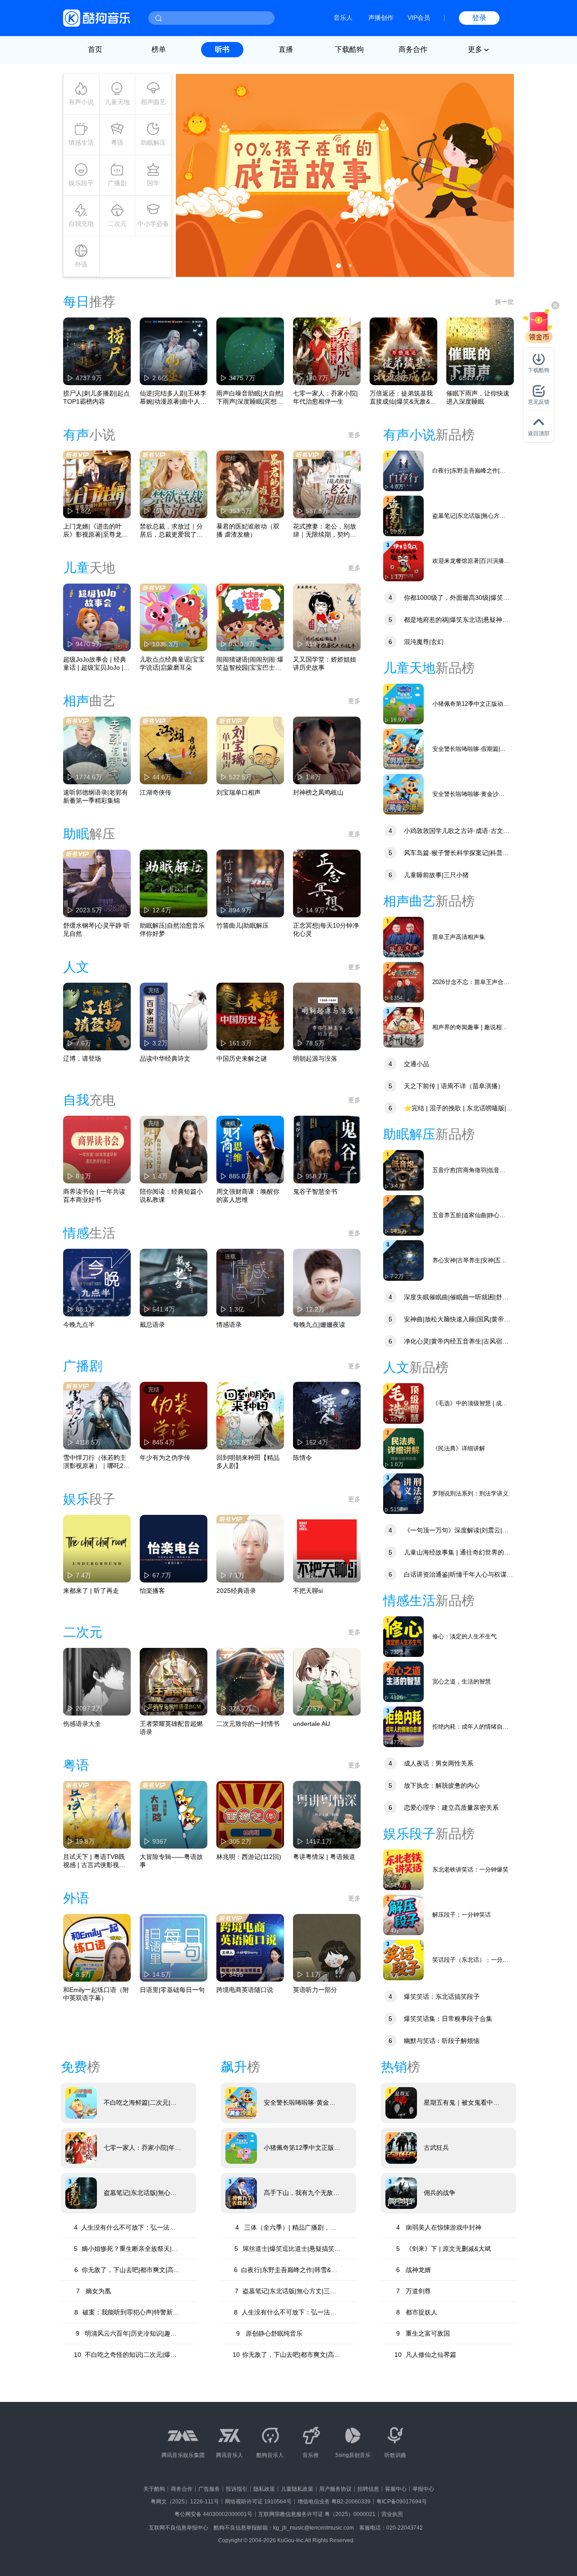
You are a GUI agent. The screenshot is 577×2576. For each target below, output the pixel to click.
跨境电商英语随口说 (245, 1990)
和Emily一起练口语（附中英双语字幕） (96, 1994)
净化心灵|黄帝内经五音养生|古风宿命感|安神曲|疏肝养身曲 (446, 1342)
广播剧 (117, 183)
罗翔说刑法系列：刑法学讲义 (470, 1493)
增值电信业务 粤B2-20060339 (334, 2502)
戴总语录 (152, 1325)
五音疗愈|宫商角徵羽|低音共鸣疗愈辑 (469, 1171)
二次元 (117, 224)
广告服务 (209, 2489)
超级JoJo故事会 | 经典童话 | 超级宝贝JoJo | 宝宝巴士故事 (95, 664)
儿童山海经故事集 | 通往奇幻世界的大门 (447, 1553)
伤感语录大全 (82, 1724)
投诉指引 (237, 2489)
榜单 (159, 49)
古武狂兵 (436, 2148)
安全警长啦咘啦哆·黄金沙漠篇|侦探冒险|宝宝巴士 (468, 794)
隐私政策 (264, 2489)
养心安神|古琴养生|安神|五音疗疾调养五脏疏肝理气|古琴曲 (471, 1261)
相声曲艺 (153, 102)
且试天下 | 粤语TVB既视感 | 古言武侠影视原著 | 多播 (94, 1861)
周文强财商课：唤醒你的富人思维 (248, 1196)
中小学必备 (153, 224)
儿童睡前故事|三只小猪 (429, 875)
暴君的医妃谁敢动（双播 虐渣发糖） (248, 530)
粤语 (117, 143)
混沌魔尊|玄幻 (416, 642)
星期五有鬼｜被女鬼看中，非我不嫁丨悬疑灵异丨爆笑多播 (462, 2103)
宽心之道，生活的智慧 (462, 1681)
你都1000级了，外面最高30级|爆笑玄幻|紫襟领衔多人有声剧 (446, 599)
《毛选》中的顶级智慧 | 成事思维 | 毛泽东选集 (470, 1404)
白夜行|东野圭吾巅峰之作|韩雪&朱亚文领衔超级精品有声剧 (469, 471)
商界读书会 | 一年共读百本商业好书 (94, 1196)
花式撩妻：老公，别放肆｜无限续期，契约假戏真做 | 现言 (325, 531)
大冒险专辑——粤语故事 (171, 1861)
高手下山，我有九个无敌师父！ (302, 2193)
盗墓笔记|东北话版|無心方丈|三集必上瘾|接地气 (469, 516)
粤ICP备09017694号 (402, 2502)
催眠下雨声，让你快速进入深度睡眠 (478, 397)
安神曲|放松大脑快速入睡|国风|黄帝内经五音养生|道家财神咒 (447, 1320)
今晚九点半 (79, 1325)
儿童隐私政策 (297, 2489)
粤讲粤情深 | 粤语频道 (324, 1857)
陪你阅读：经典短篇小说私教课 (171, 1196)
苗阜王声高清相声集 (459, 937)
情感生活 (81, 143)
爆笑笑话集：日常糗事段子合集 (440, 2019)
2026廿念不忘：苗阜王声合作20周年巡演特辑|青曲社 (471, 982)
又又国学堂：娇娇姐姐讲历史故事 (325, 663)
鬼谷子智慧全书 (315, 1191)
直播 (286, 49)
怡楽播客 (152, 1591)
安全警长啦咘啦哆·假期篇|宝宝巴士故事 (469, 749)
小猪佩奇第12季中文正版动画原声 (471, 704)
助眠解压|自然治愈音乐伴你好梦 (172, 929)
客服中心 (396, 2489)
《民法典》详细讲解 (459, 1448)
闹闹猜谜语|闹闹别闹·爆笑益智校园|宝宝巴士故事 (250, 664)
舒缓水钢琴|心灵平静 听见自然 (96, 929)
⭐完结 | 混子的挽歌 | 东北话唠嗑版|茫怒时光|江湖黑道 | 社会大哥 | (448, 1109)
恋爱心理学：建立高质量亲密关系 (444, 1808)
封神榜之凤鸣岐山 (318, 792)
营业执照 (392, 2514)
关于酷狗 (154, 2489)
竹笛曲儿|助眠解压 (243, 925)
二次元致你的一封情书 (248, 1724)
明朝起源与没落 (315, 1058)
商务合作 (413, 49)
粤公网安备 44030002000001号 (213, 2514)
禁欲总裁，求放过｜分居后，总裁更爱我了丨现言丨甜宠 (171, 531)
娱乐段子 (81, 183)
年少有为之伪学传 (165, 1458)
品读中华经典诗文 (165, 1058)
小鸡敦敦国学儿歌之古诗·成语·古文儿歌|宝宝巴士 (446, 832)
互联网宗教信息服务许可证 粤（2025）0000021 (317, 2514)
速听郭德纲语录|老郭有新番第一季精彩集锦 (96, 796)
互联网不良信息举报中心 (179, 2528)
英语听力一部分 (315, 1990)
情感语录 (229, 1325)
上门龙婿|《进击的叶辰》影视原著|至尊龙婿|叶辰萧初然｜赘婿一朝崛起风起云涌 (96, 531)
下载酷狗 (349, 49)
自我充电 (81, 224)
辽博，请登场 (82, 1058)
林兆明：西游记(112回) (249, 1857)
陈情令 (302, 1458)
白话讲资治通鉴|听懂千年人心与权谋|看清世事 (446, 1575)
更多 (354, 435)
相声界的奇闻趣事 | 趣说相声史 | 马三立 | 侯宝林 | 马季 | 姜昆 (470, 1028)
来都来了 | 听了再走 (91, 1591)
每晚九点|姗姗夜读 (319, 1325)
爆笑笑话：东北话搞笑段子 (434, 1996)
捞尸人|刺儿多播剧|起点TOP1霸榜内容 (96, 397)
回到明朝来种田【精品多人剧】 (248, 1462)
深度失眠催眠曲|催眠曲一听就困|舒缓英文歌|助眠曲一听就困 (446, 1298)
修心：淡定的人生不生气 (465, 1636)
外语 (81, 264)
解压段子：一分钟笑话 (462, 1915)
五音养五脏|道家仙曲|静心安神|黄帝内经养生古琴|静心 (469, 1216)
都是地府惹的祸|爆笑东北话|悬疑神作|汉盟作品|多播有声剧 (447, 621)
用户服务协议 (335, 2489)
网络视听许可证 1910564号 (258, 2502)
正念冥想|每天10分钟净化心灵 (326, 929)
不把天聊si (308, 1591)
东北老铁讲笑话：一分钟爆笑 (470, 1870)
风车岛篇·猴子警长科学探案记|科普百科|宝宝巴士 (446, 854)
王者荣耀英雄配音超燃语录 (171, 1728)
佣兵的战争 (440, 2193)
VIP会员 (419, 18)
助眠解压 (153, 143)
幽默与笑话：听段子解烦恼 (434, 2041)
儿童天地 (117, 102)
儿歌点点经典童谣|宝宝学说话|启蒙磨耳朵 (172, 663)
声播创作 (381, 18)
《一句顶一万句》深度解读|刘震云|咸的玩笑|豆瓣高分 (446, 1531)
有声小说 (81, 102)
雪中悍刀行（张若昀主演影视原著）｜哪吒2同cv (96, 1462)
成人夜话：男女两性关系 (431, 1763)
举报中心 (423, 2489)
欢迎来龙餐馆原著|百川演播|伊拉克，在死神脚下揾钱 (469, 561)
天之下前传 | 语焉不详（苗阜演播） (446, 1086)
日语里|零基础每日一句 (172, 1990)
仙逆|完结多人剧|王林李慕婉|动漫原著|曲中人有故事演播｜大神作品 (173, 398)
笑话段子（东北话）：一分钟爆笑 (470, 1960)
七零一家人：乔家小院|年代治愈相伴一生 (325, 397)
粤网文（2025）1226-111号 (185, 2502)
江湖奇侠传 (156, 792)
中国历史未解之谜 (242, 1058)
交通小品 (409, 1064)
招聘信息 (368, 2489)
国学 (153, 183)
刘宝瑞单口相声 (238, 792)
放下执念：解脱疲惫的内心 (434, 1785)
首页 (95, 49)
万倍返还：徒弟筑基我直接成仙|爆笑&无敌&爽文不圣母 (403, 398)
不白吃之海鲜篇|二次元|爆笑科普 (140, 2103)
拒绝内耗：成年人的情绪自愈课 (470, 1727)
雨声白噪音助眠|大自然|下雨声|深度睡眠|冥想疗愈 (250, 398)
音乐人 (343, 18)
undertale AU (311, 1724)
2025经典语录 (236, 1591)
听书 (222, 49)
